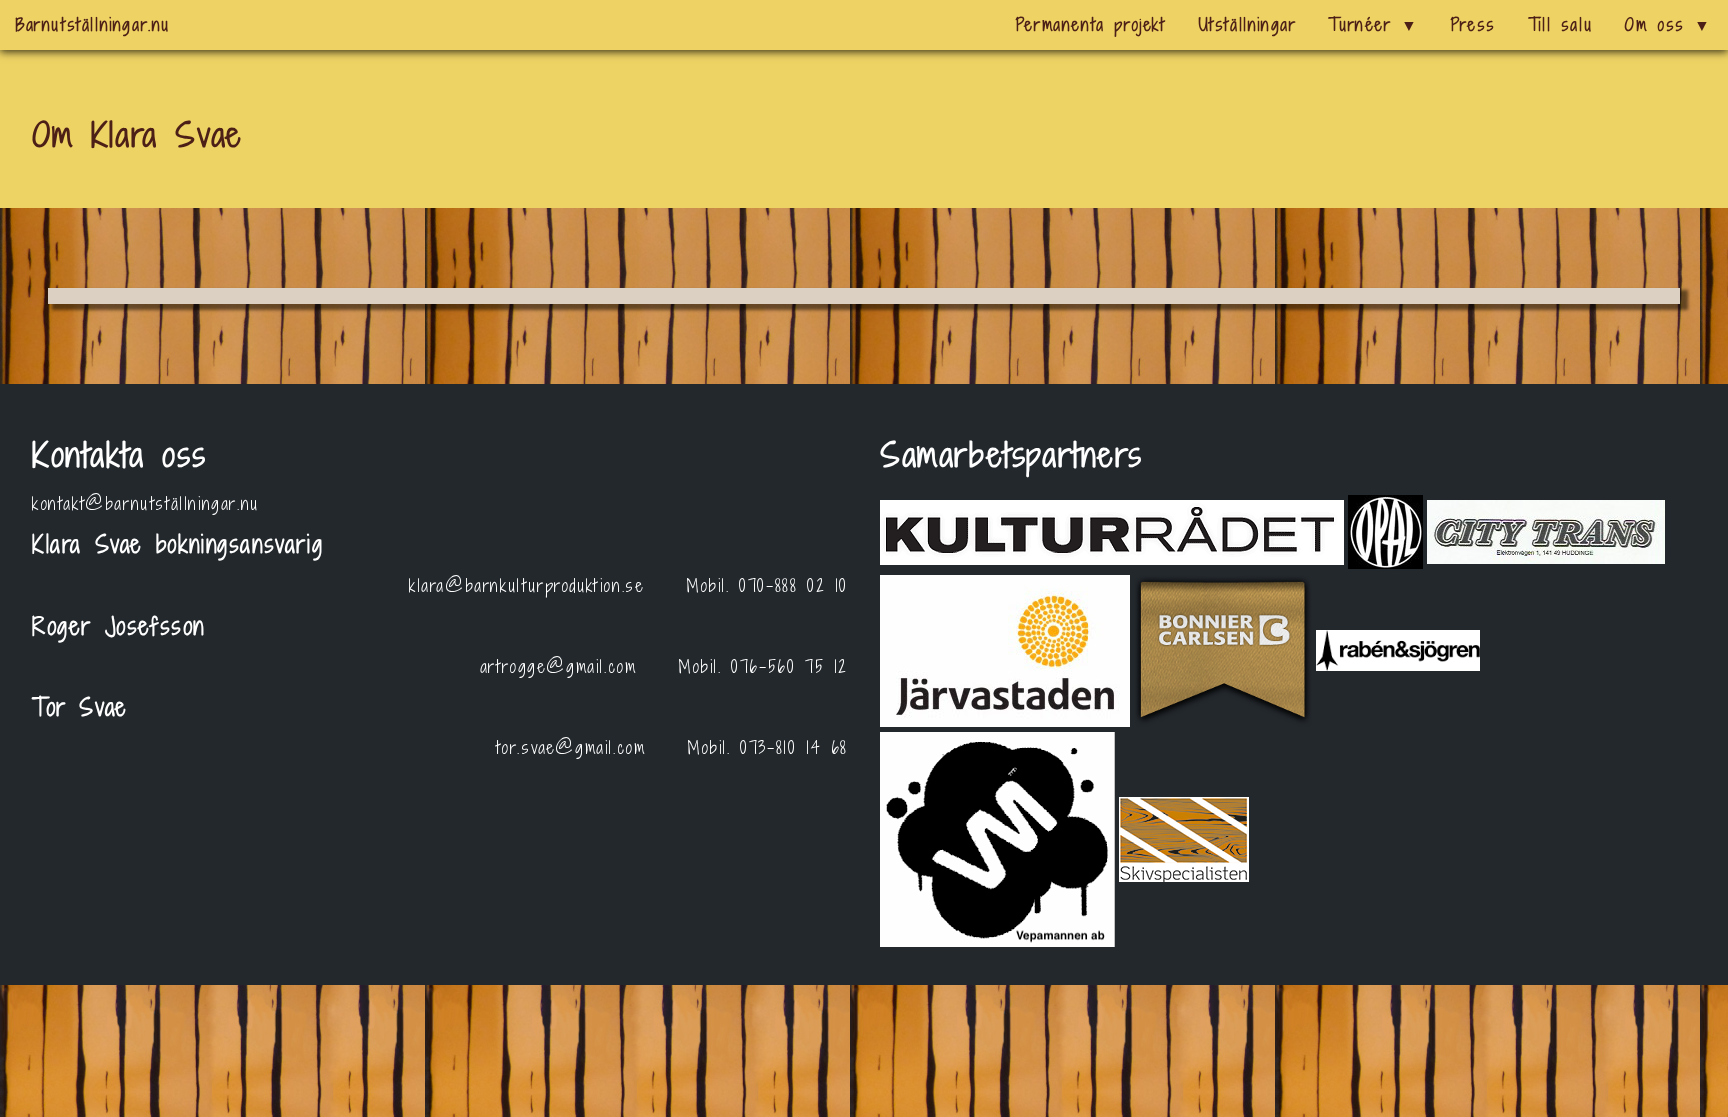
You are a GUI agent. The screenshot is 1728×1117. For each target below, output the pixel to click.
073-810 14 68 (794, 747)
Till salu (1560, 24)
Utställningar (1247, 24)
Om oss (1668, 24)
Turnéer (1373, 24)
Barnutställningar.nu (93, 24)
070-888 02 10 (793, 585)
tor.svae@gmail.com (571, 747)
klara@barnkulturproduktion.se (526, 585)
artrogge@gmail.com (558, 666)
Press (1473, 24)
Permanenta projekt (1091, 24)
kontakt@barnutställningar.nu (145, 503)
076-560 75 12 (789, 666)
